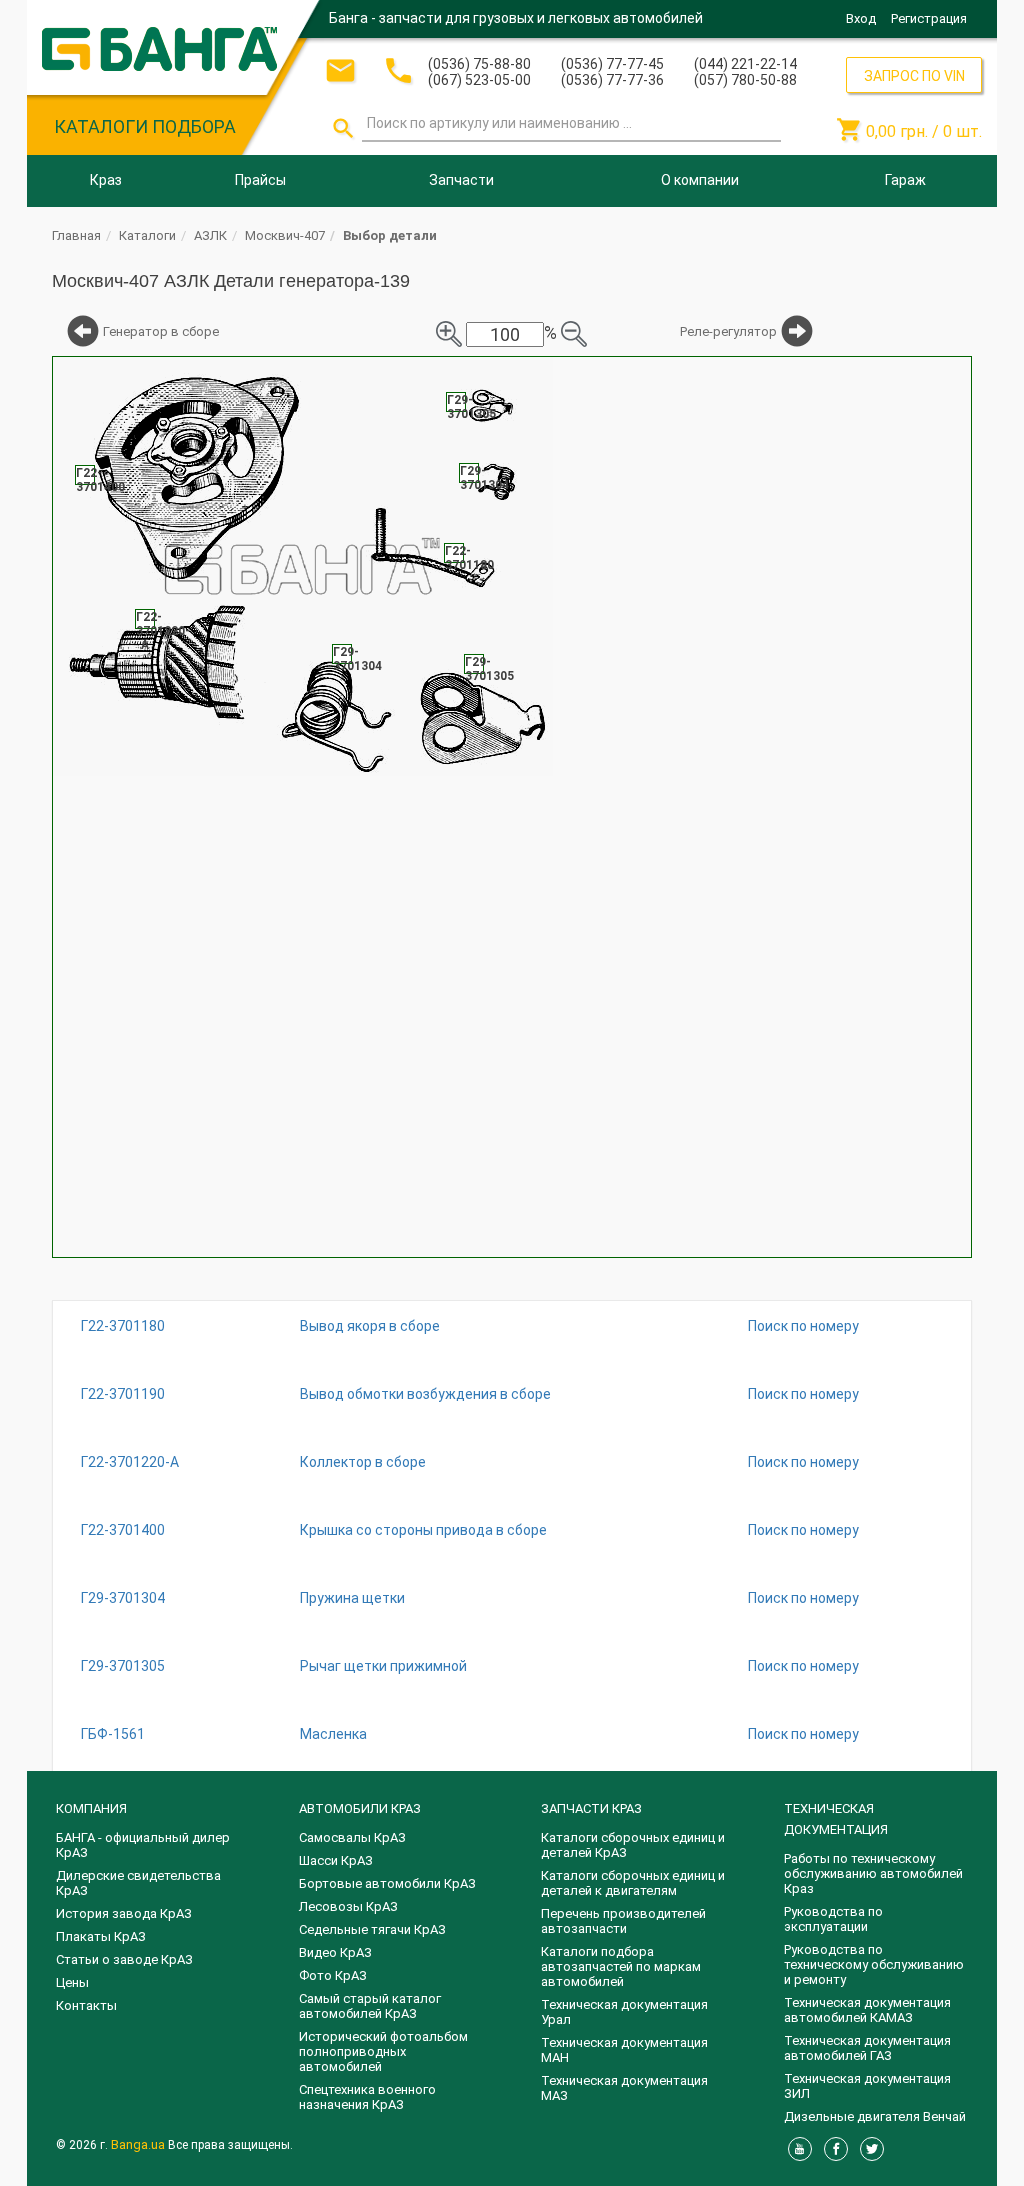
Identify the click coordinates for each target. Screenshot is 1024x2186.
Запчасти (461, 180)
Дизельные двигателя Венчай (875, 2116)
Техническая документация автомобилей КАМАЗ (867, 2010)
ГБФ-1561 (113, 1734)
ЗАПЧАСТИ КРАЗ (591, 1808)
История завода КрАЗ (124, 1913)
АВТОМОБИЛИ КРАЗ (360, 1808)
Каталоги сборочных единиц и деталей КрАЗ (633, 1845)
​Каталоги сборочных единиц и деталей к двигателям (633, 1883)
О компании (700, 180)
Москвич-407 (285, 235)
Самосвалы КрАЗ (352, 1837)
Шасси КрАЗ (336, 1860)
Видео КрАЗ (335, 1952)
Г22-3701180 (123, 1326)
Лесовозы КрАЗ (348, 1906)
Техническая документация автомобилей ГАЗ (867, 2048)
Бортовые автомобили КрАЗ (387, 1883)
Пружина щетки (352, 1598)
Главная (76, 235)
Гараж (905, 180)
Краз (106, 180)
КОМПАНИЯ (91, 1808)
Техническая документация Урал (624, 2012)
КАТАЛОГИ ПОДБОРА (145, 126)
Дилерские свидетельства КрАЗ (138, 1883)
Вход (861, 18)
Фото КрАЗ (333, 1975)
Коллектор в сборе (363, 1462)
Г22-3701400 (123, 1530)
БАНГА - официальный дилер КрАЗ (143, 1845)
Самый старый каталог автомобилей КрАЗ (370, 2006)
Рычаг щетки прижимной (383, 1666)
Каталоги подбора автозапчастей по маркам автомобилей (621, 1966)
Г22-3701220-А (130, 1462)
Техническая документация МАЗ (624, 2088)
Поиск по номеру (803, 1326)
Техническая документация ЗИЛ (867, 2086)
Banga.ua (139, 2144)
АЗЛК (210, 235)
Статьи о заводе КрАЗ (124, 1959)
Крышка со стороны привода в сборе (423, 1530)
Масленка (333, 1734)
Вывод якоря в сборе (370, 1326)
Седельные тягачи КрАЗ (372, 1929)
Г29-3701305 (123, 1666)
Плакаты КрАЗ (101, 1936)
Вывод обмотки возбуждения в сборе (425, 1394)
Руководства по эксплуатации (833, 1919)
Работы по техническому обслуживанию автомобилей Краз (873, 1873)
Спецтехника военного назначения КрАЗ (367, 2097)
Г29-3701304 (123, 1598)
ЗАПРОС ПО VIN (914, 76)
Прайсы (260, 180)
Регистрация (929, 18)
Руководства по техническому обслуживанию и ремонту (874, 1964)
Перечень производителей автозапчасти (623, 1921)
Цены (72, 1982)
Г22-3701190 (123, 1394)
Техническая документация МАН (624, 2050)
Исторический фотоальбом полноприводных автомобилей (383, 2051)
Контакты (86, 2005)
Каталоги (147, 235)
